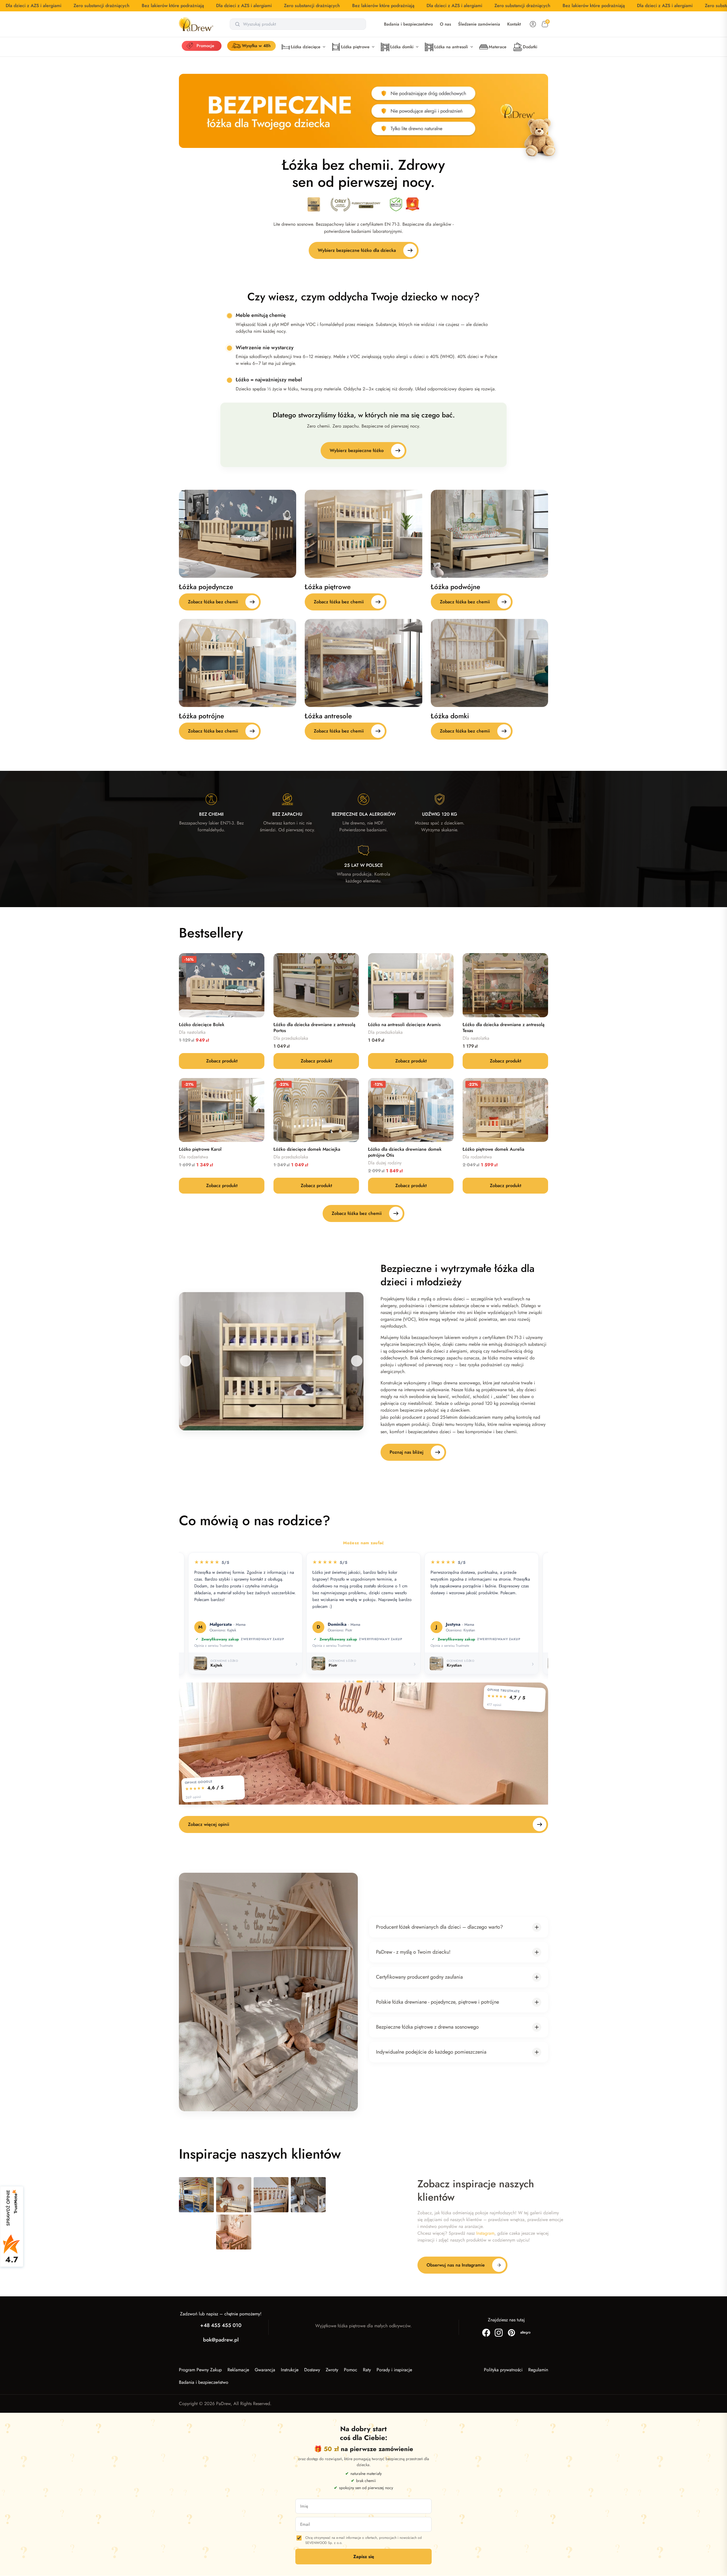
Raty (367, 2370)
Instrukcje (290, 2370)
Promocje (205, 46)
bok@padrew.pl (221, 2340)
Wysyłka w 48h (256, 46)
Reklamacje (238, 2370)
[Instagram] (499, 2333)
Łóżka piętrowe (355, 47)
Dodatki (530, 47)
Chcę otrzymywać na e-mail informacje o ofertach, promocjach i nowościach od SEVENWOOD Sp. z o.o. (363, 2541)
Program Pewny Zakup (200, 2370)
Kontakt (514, 24)
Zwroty (332, 2370)
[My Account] (533, 24)
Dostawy (312, 2370)
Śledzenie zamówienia (479, 24)
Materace (498, 47)
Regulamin (538, 2370)
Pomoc (351, 2370)
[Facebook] (486, 2333)
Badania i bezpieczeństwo (408, 24)
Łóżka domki (402, 47)
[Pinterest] (511, 2333)
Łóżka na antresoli (451, 47)
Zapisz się (364, 2557)
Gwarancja (265, 2370)
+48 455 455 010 (221, 2325)
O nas (445, 24)
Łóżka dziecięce (306, 47)
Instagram (485, 2233)
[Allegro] (525, 2333)
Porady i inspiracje (394, 2370)
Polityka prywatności (503, 2370)
